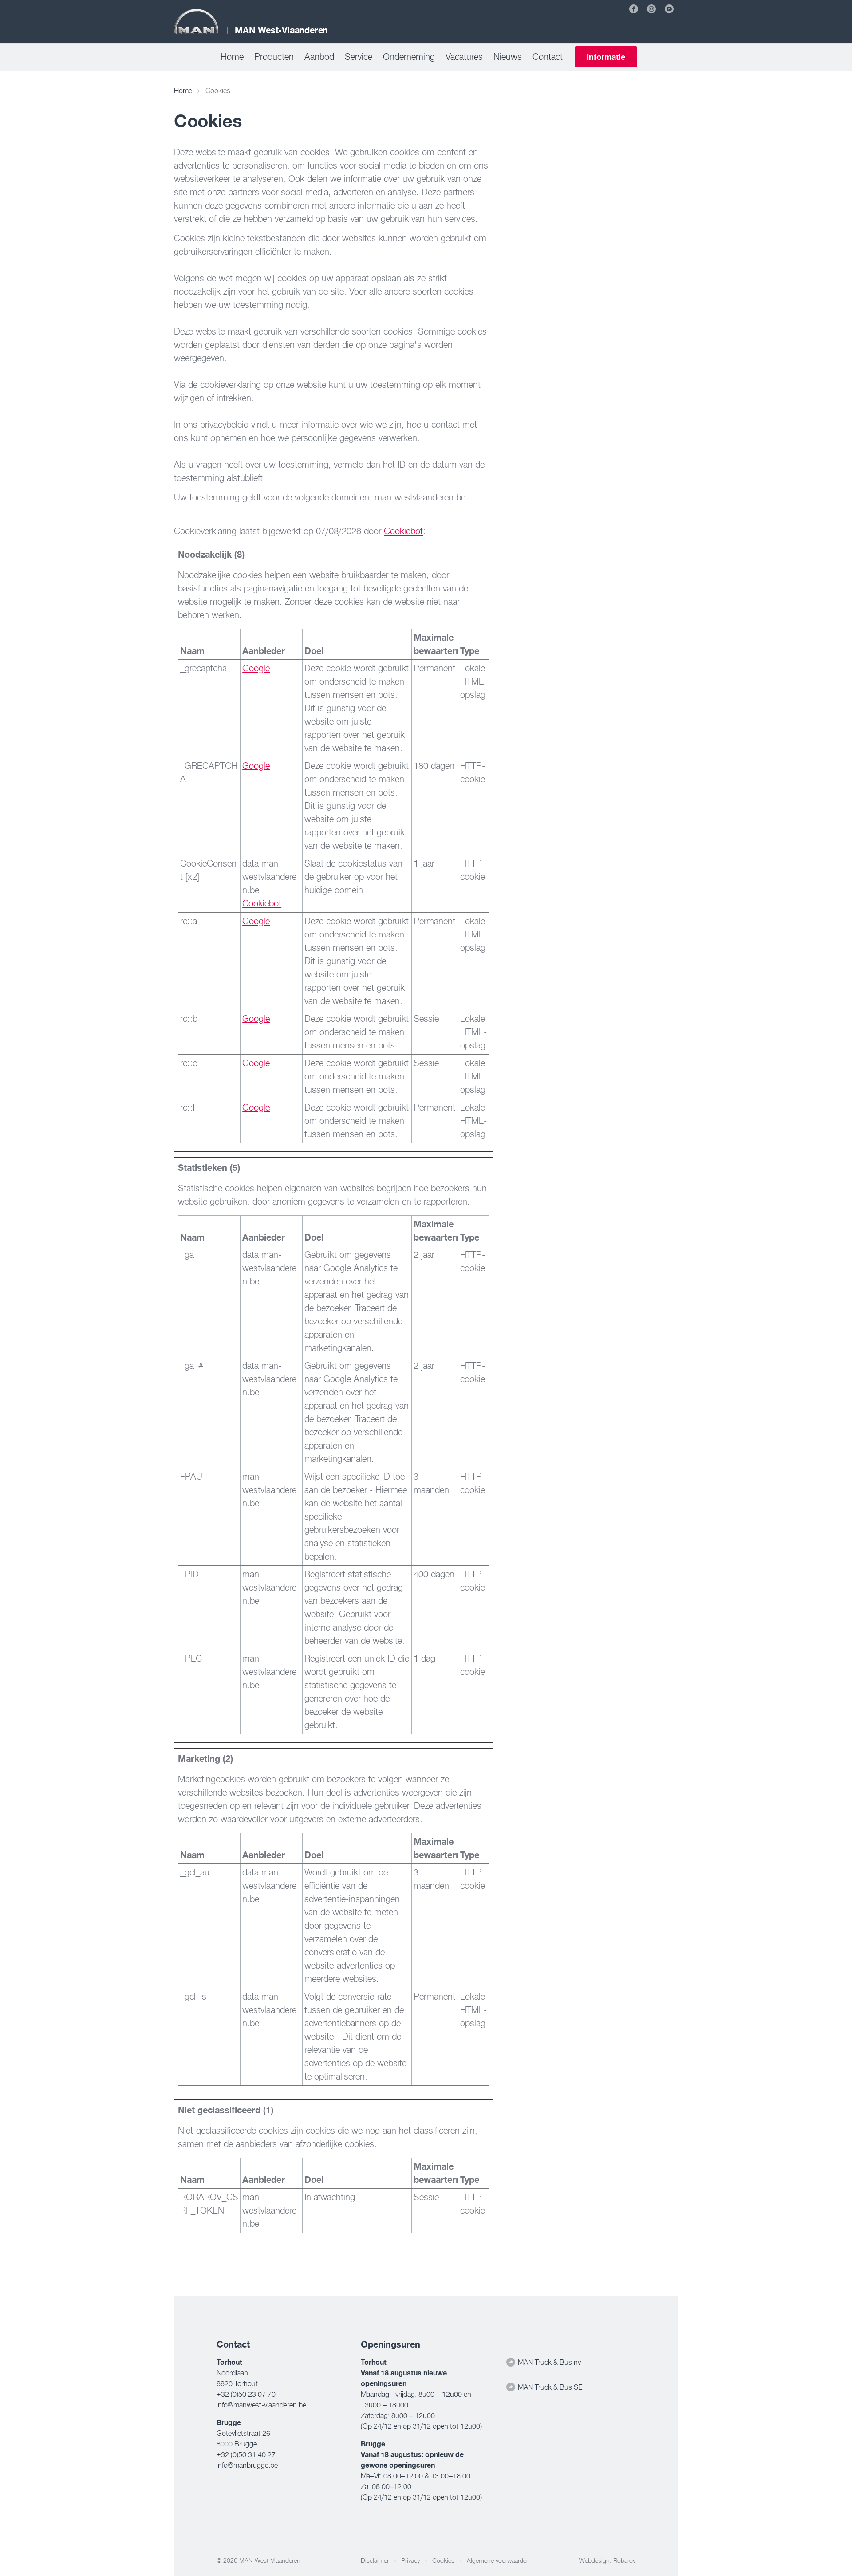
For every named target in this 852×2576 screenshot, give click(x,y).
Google (256, 668)
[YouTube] (669, 9)
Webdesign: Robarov (607, 2560)
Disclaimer (375, 2560)
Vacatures (464, 57)
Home (232, 57)
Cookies (443, 2560)
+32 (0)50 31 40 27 (246, 2454)
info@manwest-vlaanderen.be (261, 2405)
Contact (548, 57)
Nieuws (508, 57)
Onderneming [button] (409, 57)
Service (359, 57)
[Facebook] (634, 9)
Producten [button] (274, 57)
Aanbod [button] (319, 57)
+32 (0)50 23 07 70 (246, 2394)
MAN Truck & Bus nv (548, 2362)
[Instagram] (651, 9)
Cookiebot (403, 531)
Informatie (606, 57)
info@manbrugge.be (247, 2465)
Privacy (410, 2560)
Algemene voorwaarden (498, 2560)
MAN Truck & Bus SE (549, 2387)
